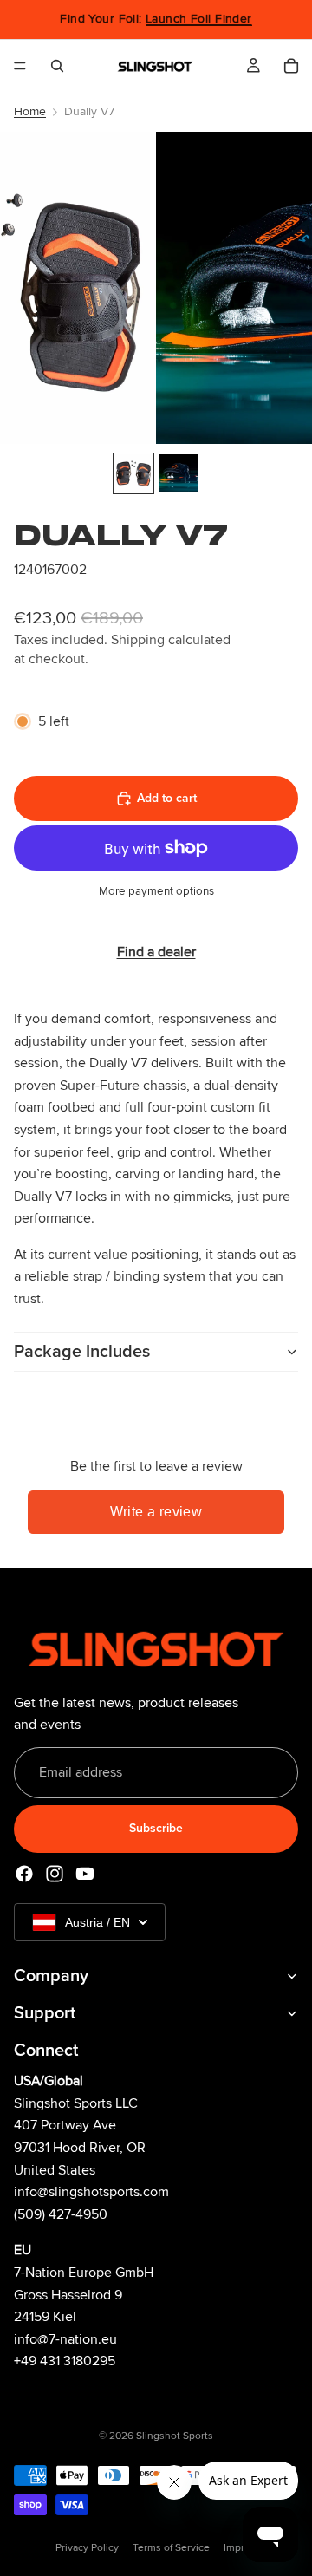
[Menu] (20, 66)
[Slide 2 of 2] (179, 473)
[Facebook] (24, 1874)
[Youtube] (85, 1874)
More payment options (156, 891)
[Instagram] (55, 1874)
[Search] (57, 66)
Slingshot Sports (175, 2436)
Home (30, 111)
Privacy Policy (87, 2548)
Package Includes (82, 1352)
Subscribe (156, 1829)
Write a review (156, 1512)
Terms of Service (171, 2548)
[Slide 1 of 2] (133, 473)
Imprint (240, 2548)
